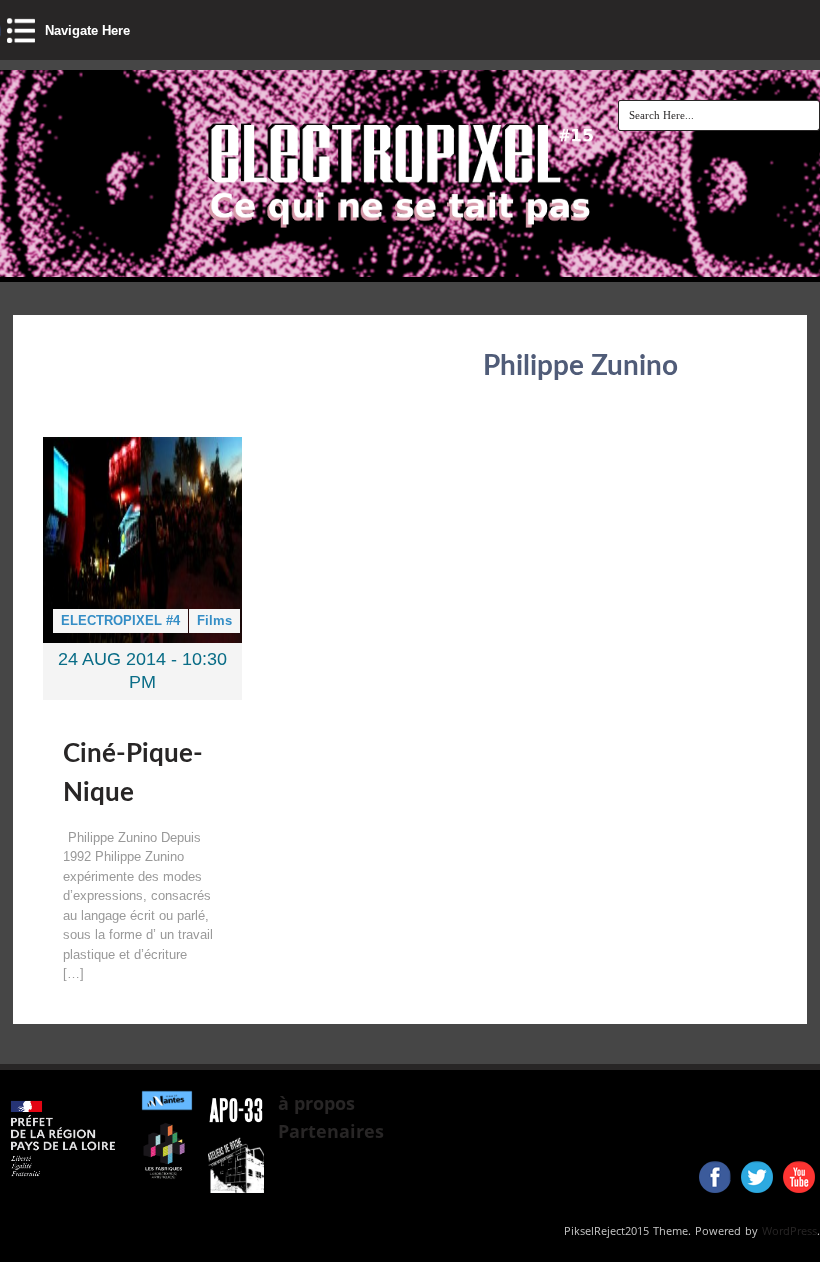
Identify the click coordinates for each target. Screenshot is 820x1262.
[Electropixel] (287, 245)
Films (214, 620)
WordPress (789, 1230)
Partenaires (331, 1131)
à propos (316, 1103)
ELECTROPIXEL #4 (120, 620)
